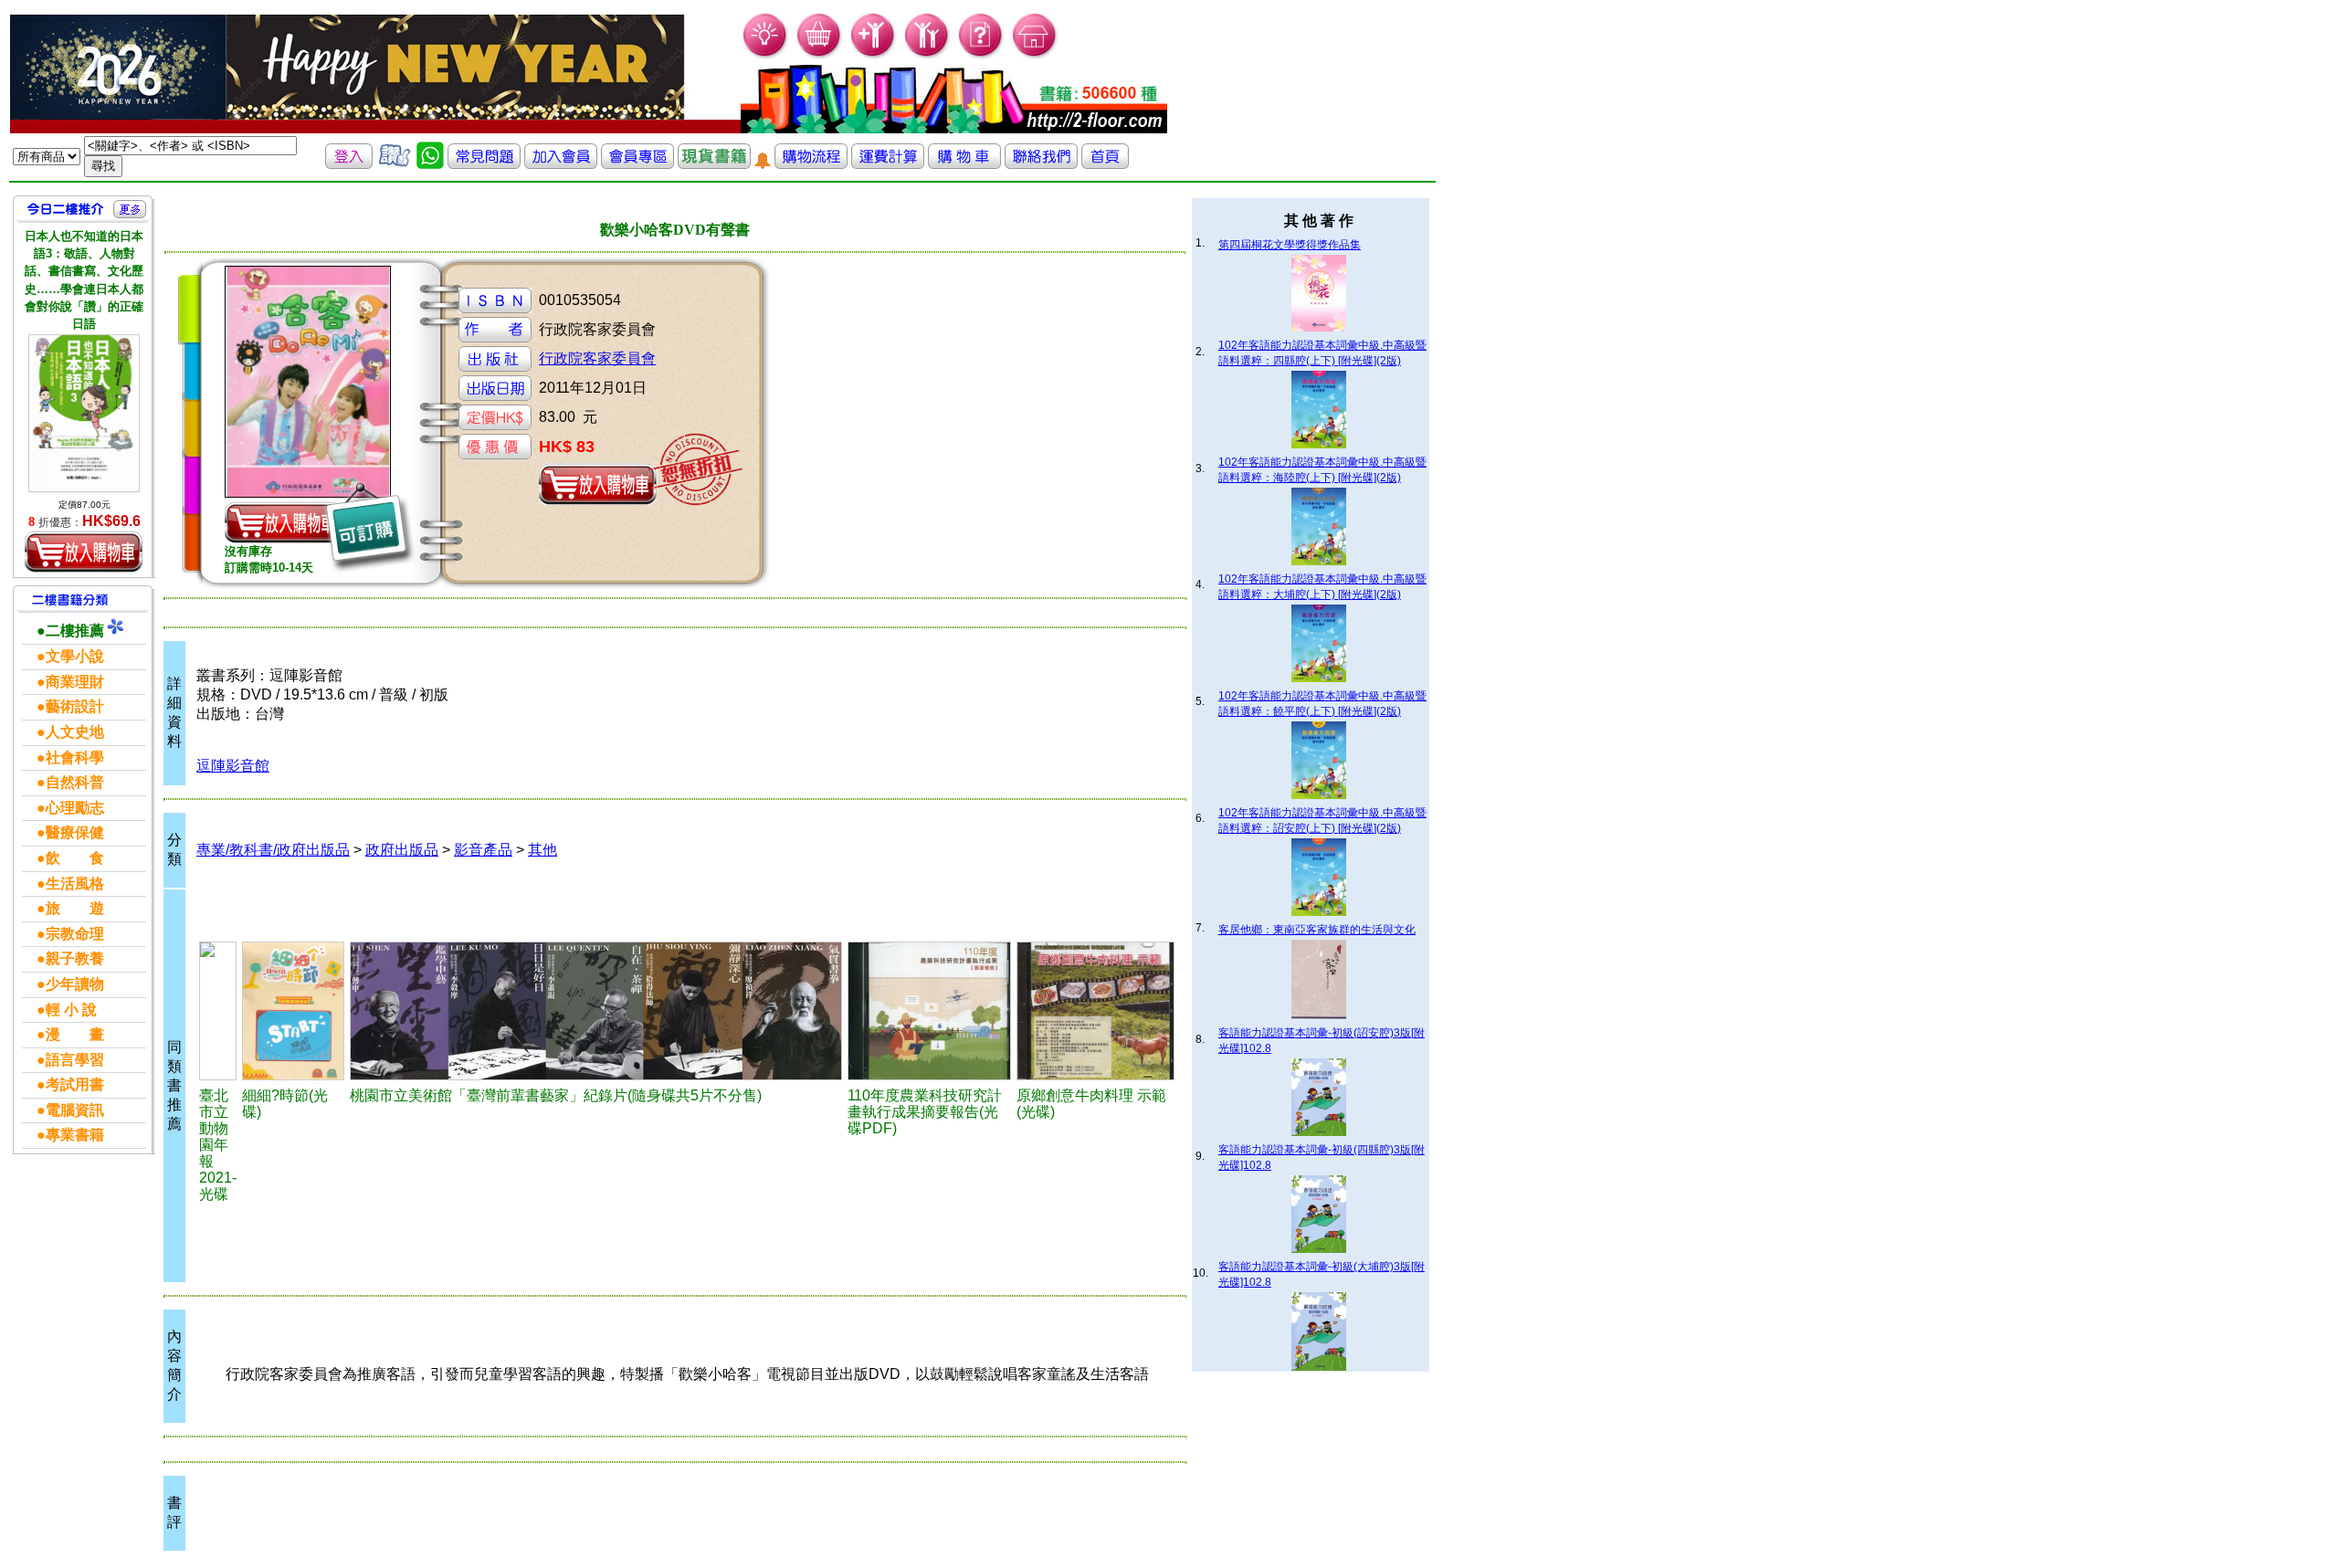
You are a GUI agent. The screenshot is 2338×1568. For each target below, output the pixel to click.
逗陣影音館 (233, 766)
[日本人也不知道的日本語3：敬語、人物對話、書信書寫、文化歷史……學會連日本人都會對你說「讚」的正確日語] (84, 413)
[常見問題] (981, 55)
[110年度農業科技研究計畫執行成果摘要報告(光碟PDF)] (929, 1011)
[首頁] (1035, 55)
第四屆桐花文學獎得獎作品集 (1290, 245)
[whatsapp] (430, 164)
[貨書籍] (714, 164)
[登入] (349, 164)
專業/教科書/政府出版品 (273, 850)
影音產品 (483, 850)
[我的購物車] (820, 55)
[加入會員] (874, 55)
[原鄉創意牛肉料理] (1095, 1011)
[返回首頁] (1105, 164)
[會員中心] (927, 55)
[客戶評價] (395, 164)
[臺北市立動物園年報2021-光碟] (218, 1011)
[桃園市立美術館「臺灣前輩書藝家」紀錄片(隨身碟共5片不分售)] (596, 1011)
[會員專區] (637, 164)
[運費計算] (888, 164)
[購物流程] (811, 164)
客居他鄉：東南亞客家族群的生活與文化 (1317, 930)
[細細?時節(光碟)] (293, 1011)
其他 (542, 850)
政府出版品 (402, 850)
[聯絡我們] (1041, 164)
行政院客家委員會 (597, 358)
